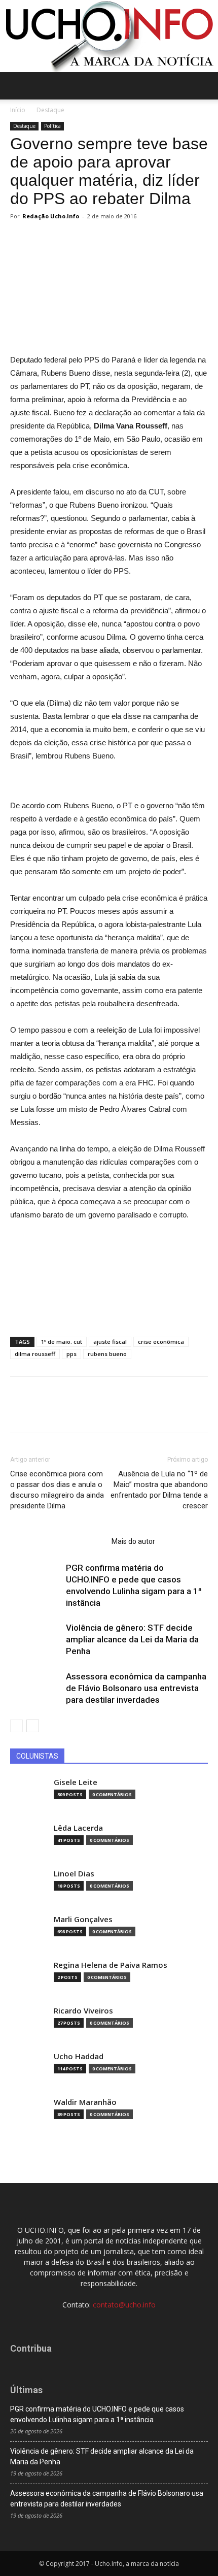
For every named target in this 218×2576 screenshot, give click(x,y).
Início (18, 110)
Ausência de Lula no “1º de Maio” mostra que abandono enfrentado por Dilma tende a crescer (159, 1490)
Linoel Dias (74, 1874)
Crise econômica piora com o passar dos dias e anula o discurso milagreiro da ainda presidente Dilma (57, 1490)
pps (71, 1354)
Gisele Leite (76, 1782)
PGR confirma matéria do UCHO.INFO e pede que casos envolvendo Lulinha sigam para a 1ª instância (97, 2414)
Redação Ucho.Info (51, 216)
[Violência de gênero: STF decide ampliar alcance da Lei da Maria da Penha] (35, 1640)
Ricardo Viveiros (83, 2011)
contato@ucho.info (124, 2305)
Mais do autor (133, 1541)
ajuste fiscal (110, 1342)
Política (52, 126)
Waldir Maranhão (85, 2102)
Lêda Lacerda (78, 1828)
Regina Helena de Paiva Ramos (111, 1965)
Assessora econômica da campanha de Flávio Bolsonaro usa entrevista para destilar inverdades (136, 1688)
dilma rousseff (35, 1354)
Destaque (50, 110)
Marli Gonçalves (83, 1919)
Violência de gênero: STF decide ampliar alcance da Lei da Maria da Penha (132, 1639)
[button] (204, 86)
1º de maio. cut (62, 1342)
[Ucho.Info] (109, 36)
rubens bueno (107, 1354)
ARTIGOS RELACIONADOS (58, 1541)
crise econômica (161, 1342)
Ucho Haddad (79, 2056)
